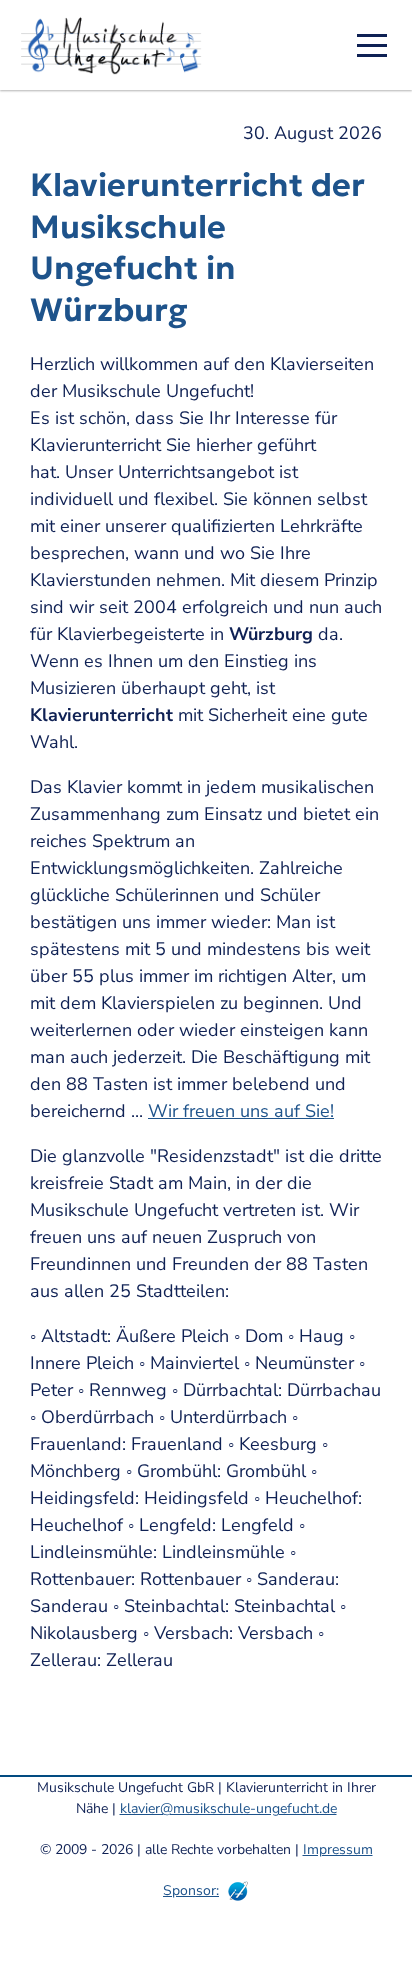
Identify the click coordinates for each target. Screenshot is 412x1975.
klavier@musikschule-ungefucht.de (228, 1808)
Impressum (338, 1849)
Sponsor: (191, 1890)
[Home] (118, 45)
